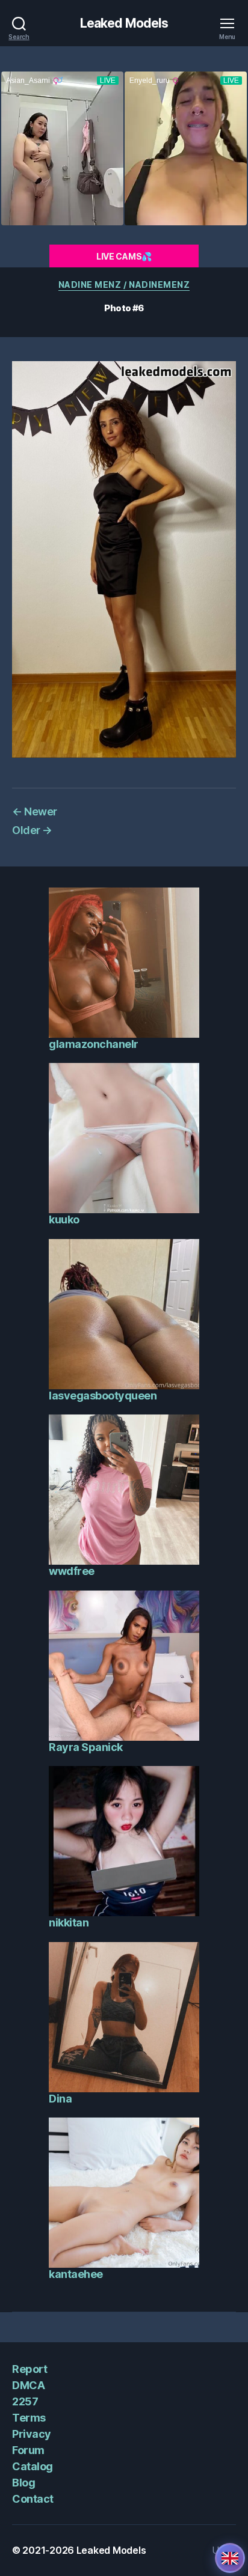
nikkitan (69, 1923)
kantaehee (76, 2274)
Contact (33, 2499)
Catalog (33, 2466)
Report (29, 2369)
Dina (60, 2099)
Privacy (32, 2434)
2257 (25, 2401)
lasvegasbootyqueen (103, 1396)
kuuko (64, 1219)
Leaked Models (124, 23)
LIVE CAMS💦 (124, 256)
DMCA (28, 2385)
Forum (28, 2450)
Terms (29, 2418)
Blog (23, 2483)
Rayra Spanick (86, 1747)
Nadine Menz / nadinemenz (124, 285)
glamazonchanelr (94, 1044)
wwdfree (72, 1571)
